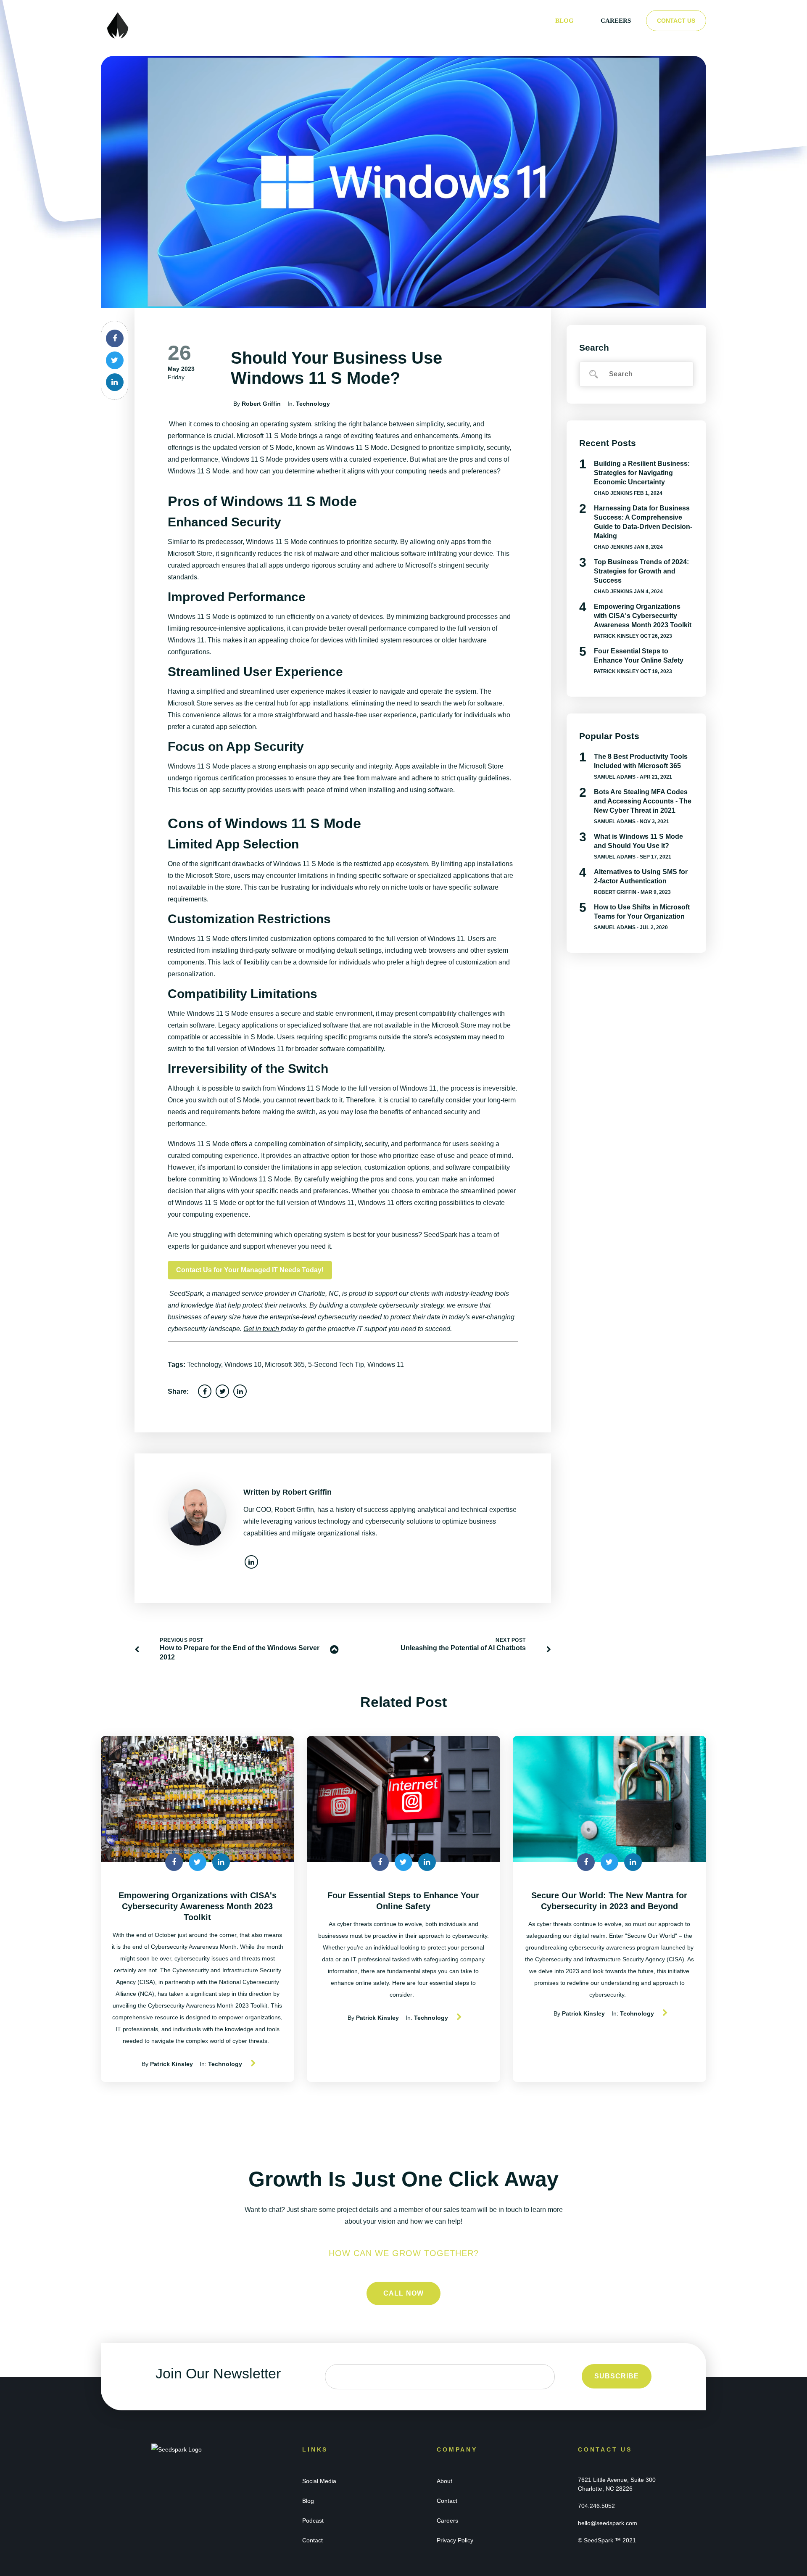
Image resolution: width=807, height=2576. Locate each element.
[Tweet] (115, 360)
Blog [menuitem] (564, 21)
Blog (308, 2501)
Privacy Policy (455, 2540)
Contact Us (676, 21)
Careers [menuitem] (616, 21)
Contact (313, 2540)
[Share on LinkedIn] (115, 382)
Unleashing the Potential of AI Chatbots (463, 1648)
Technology (313, 404)
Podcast (313, 2521)
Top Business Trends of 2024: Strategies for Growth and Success (641, 571)
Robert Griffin (261, 404)
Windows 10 (243, 1365)
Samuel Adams (615, 777)
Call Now (404, 2293)
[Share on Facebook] (115, 338)
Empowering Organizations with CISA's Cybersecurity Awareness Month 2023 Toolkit (643, 616)
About (444, 2481)
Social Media (319, 2481)
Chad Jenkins (613, 493)
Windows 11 (386, 1365)
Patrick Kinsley (616, 636)
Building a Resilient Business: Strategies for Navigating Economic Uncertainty (642, 473)
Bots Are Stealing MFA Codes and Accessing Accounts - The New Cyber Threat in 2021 (643, 801)
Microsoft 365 (285, 1365)
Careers (447, 2521)
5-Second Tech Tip (336, 1365)
